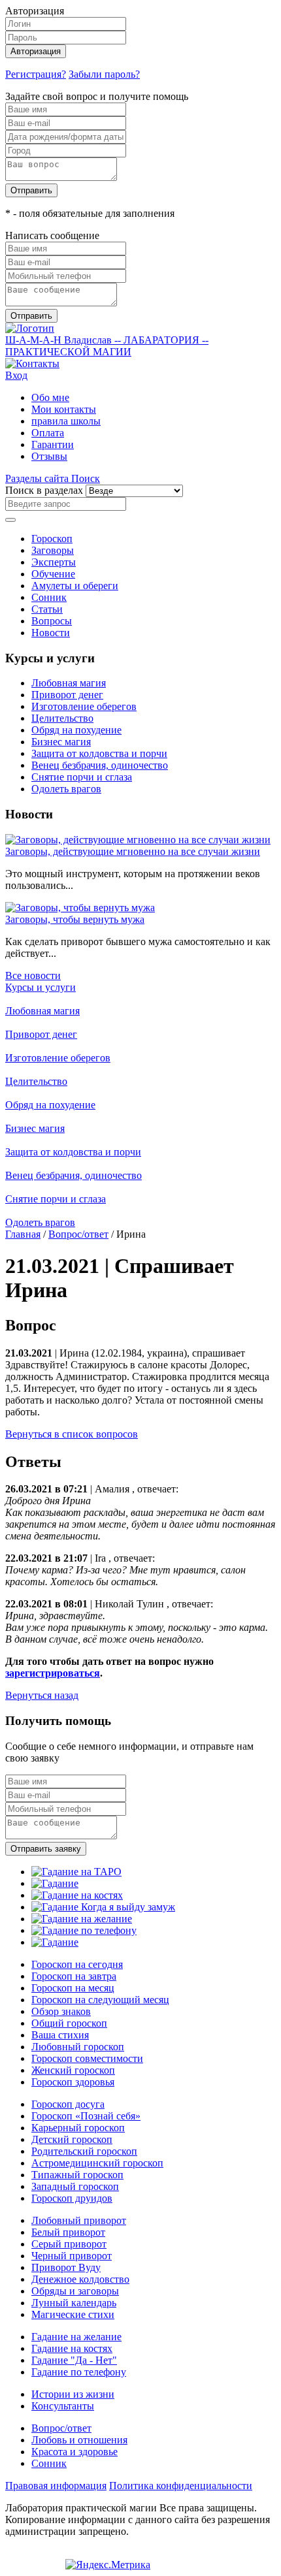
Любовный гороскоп (78, 2047)
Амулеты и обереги (75, 586)
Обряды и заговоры (75, 2291)
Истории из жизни (73, 2394)
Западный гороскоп (75, 2186)
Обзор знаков (61, 2011)
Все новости (33, 975)
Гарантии (53, 444)
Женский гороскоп (73, 2070)
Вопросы (52, 621)
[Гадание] (55, 1883)
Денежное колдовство (80, 2279)
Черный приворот (72, 2256)
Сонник (49, 597)
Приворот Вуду (66, 2267)
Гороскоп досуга (68, 2104)
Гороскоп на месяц (73, 1988)
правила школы (66, 421)
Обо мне (50, 397)
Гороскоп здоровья (73, 2082)
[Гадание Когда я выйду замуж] (103, 1907)
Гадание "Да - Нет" (74, 2360)
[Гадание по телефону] (84, 1930)
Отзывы (49, 456)
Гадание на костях (72, 2348)
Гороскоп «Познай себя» (86, 2116)
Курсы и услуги (41, 987)
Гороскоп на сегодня (77, 1964)
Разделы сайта (38, 478)
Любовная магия (69, 683)
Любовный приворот (79, 2220)
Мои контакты (64, 409)
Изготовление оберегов (84, 706)
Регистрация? (36, 74)
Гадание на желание (76, 2337)
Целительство (62, 718)
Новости (51, 633)
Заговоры (53, 550)
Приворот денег (67, 695)
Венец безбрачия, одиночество (100, 765)
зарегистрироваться (53, 1673)
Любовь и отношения (79, 2440)
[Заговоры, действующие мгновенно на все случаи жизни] (138, 840)
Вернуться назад (42, 1695)
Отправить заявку (46, 1849)
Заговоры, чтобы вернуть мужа (75, 919)
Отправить (31, 190)
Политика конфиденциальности (181, 2486)
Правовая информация (56, 2486)
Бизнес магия (61, 742)
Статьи (47, 609)
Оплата (48, 433)
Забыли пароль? (104, 74)
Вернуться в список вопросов (72, 1434)
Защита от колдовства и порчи (99, 753)
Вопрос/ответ (78, 1234)
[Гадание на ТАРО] (76, 1872)
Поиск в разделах (44, 490)
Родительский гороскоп (84, 2151)
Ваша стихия (60, 2035)
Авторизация (36, 51)
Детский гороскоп (72, 2139)
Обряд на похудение (76, 730)
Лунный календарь (74, 2303)
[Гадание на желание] (82, 1919)
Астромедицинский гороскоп (97, 2163)
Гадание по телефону (79, 2372)
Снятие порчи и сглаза (82, 777)
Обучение (53, 574)
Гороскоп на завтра (74, 1976)
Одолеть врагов (66, 789)
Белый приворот (68, 2232)
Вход (16, 375)
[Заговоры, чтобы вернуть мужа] (80, 908)
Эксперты (54, 562)
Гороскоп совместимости (87, 2058)
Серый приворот (69, 2244)
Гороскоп (52, 539)
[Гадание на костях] (77, 1895)
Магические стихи (73, 2314)
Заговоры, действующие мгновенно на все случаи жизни (133, 851)
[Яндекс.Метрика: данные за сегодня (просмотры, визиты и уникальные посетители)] (108, 2565)
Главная (23, 1234)
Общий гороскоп (69, 2023)
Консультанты (63, 2406)
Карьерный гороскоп (78, 2128)
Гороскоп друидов (72, 2198)
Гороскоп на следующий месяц (100, 2000)
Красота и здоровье (74, 2452)
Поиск (86, 478)
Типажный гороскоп (77, 2175)
